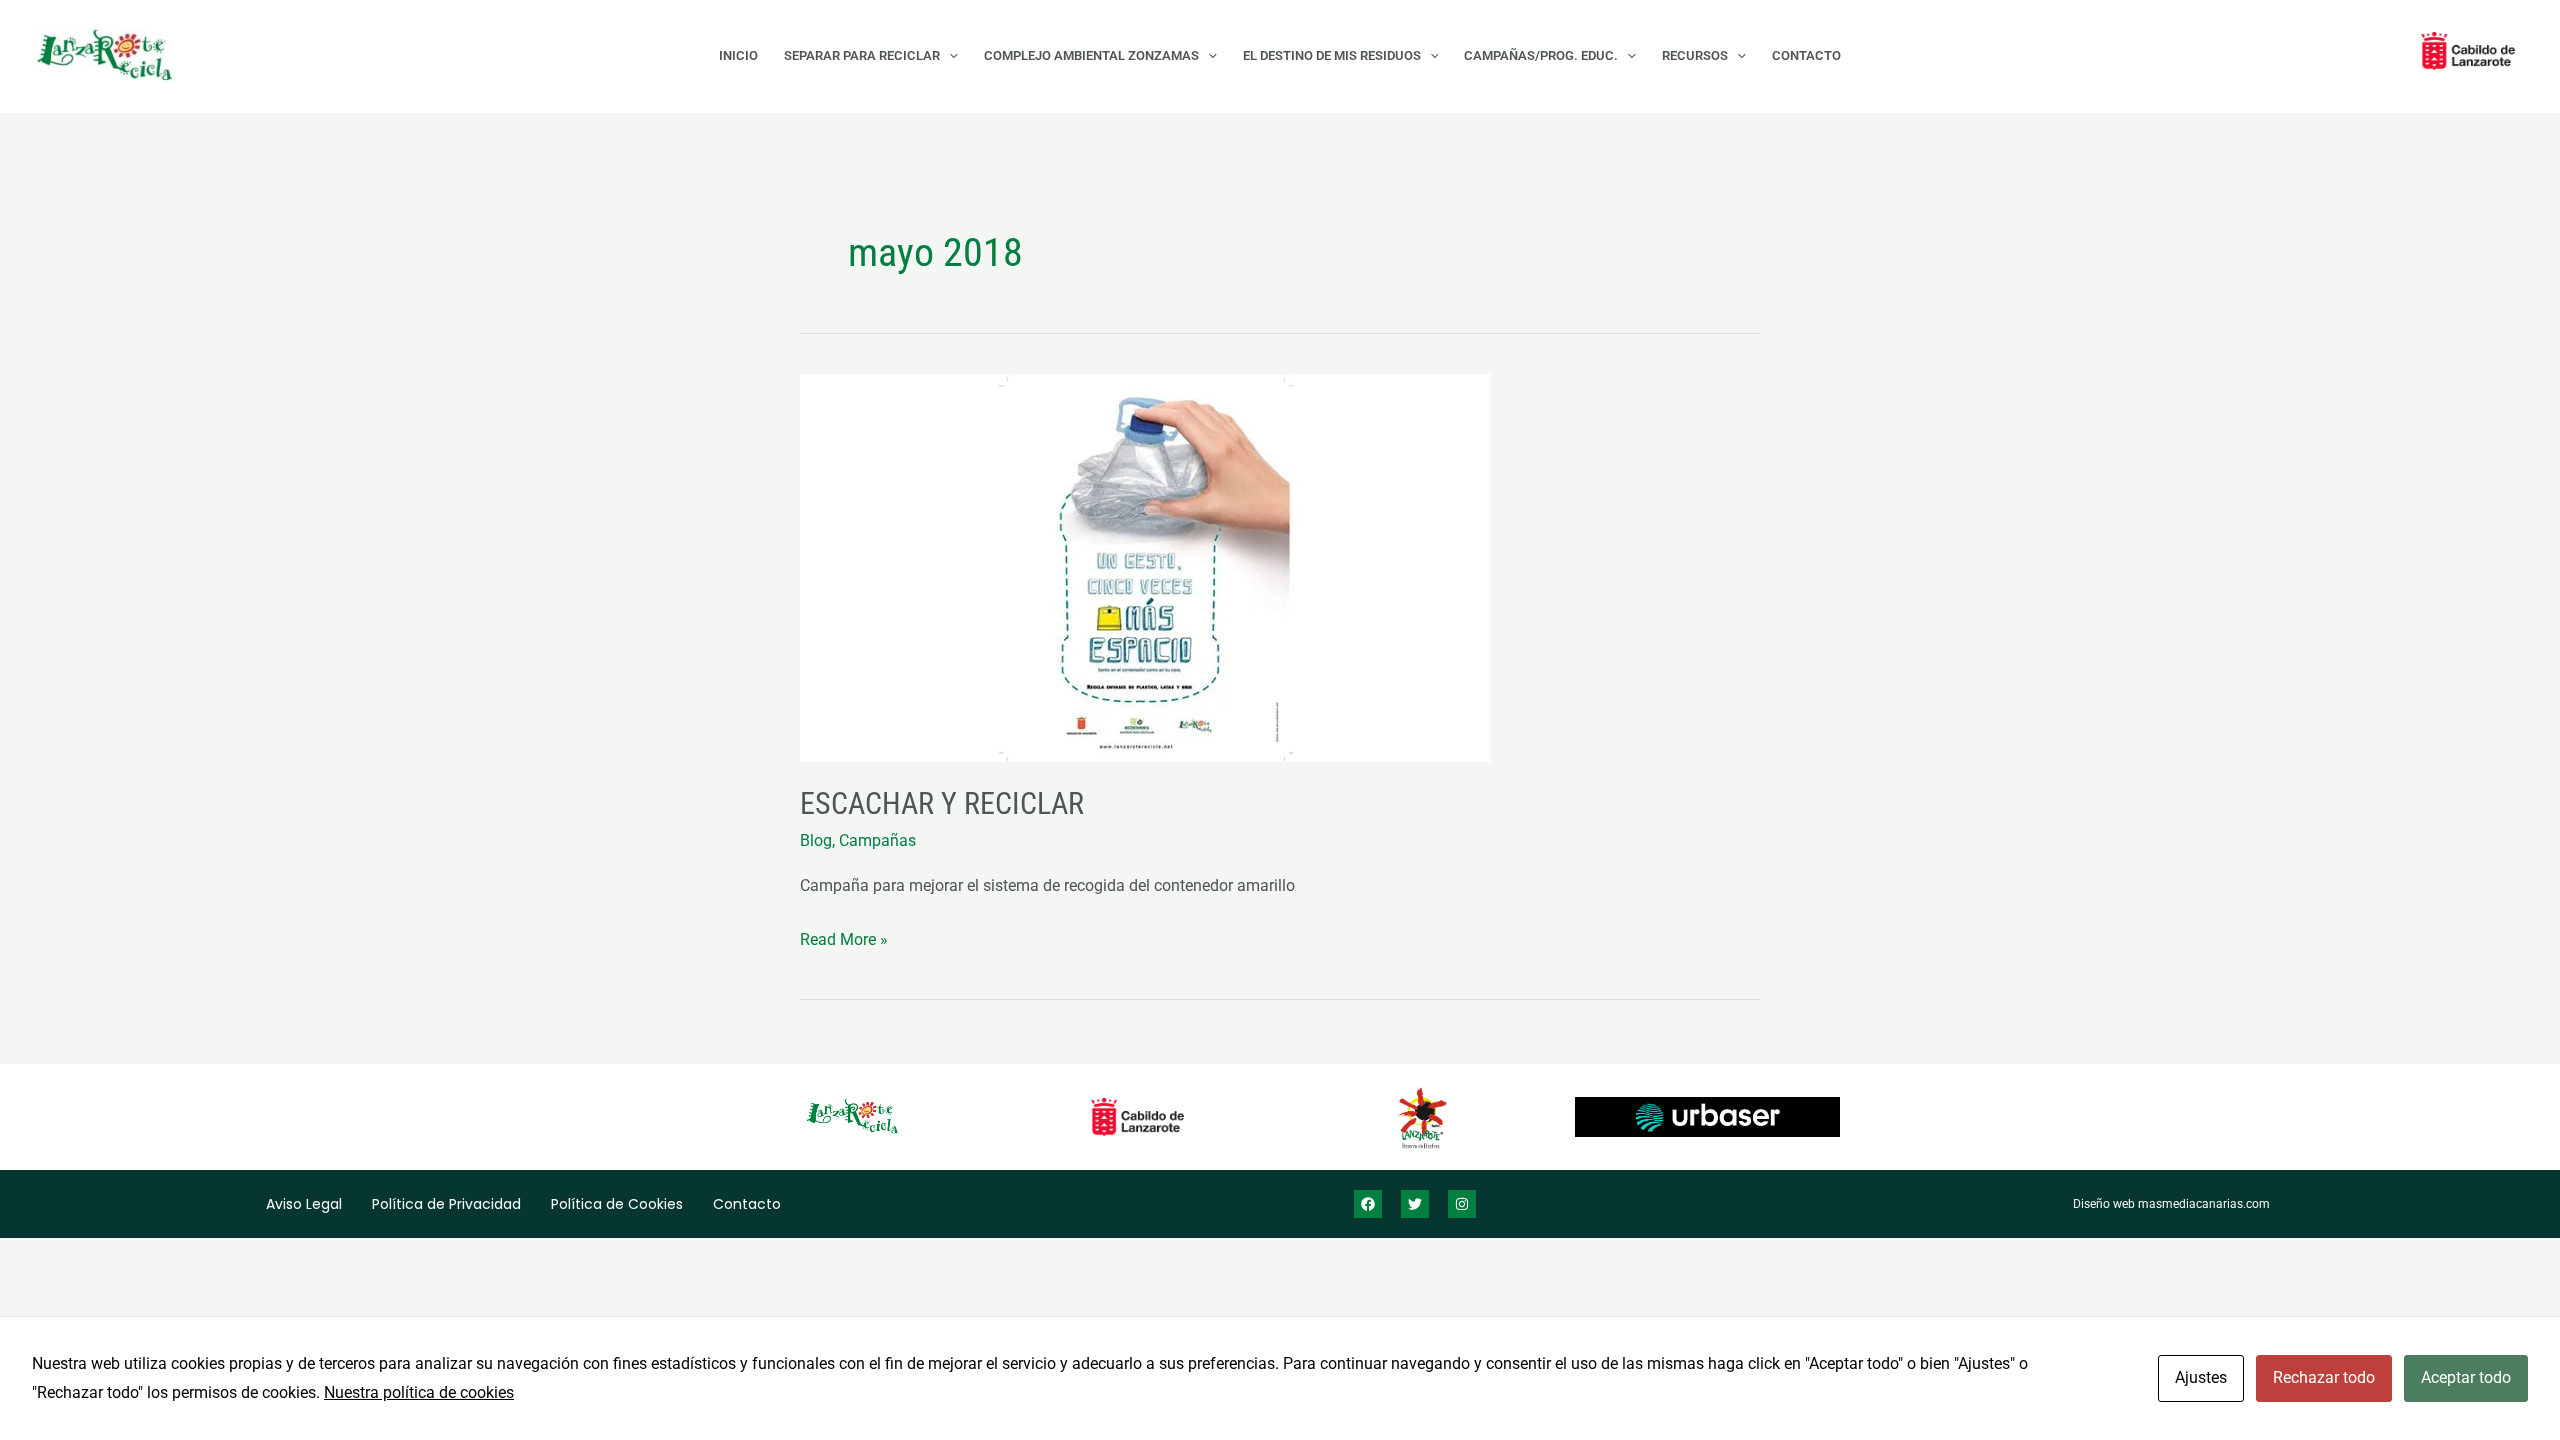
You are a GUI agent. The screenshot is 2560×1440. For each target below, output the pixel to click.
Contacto (747, 1204)
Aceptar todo (2466, 1377)
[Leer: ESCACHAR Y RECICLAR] (1280, 568)
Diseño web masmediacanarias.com (2171, 1204)
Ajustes (2201, 1377)
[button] (949, 56)
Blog (816, 840)
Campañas (877, 840)
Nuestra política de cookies (419, 1392)
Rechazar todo (2324, 1377)
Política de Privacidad (446, 1204)
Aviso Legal (304, 1204)
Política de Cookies (617, 1204)
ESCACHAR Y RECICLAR (942, 803)
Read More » (844, 937)
